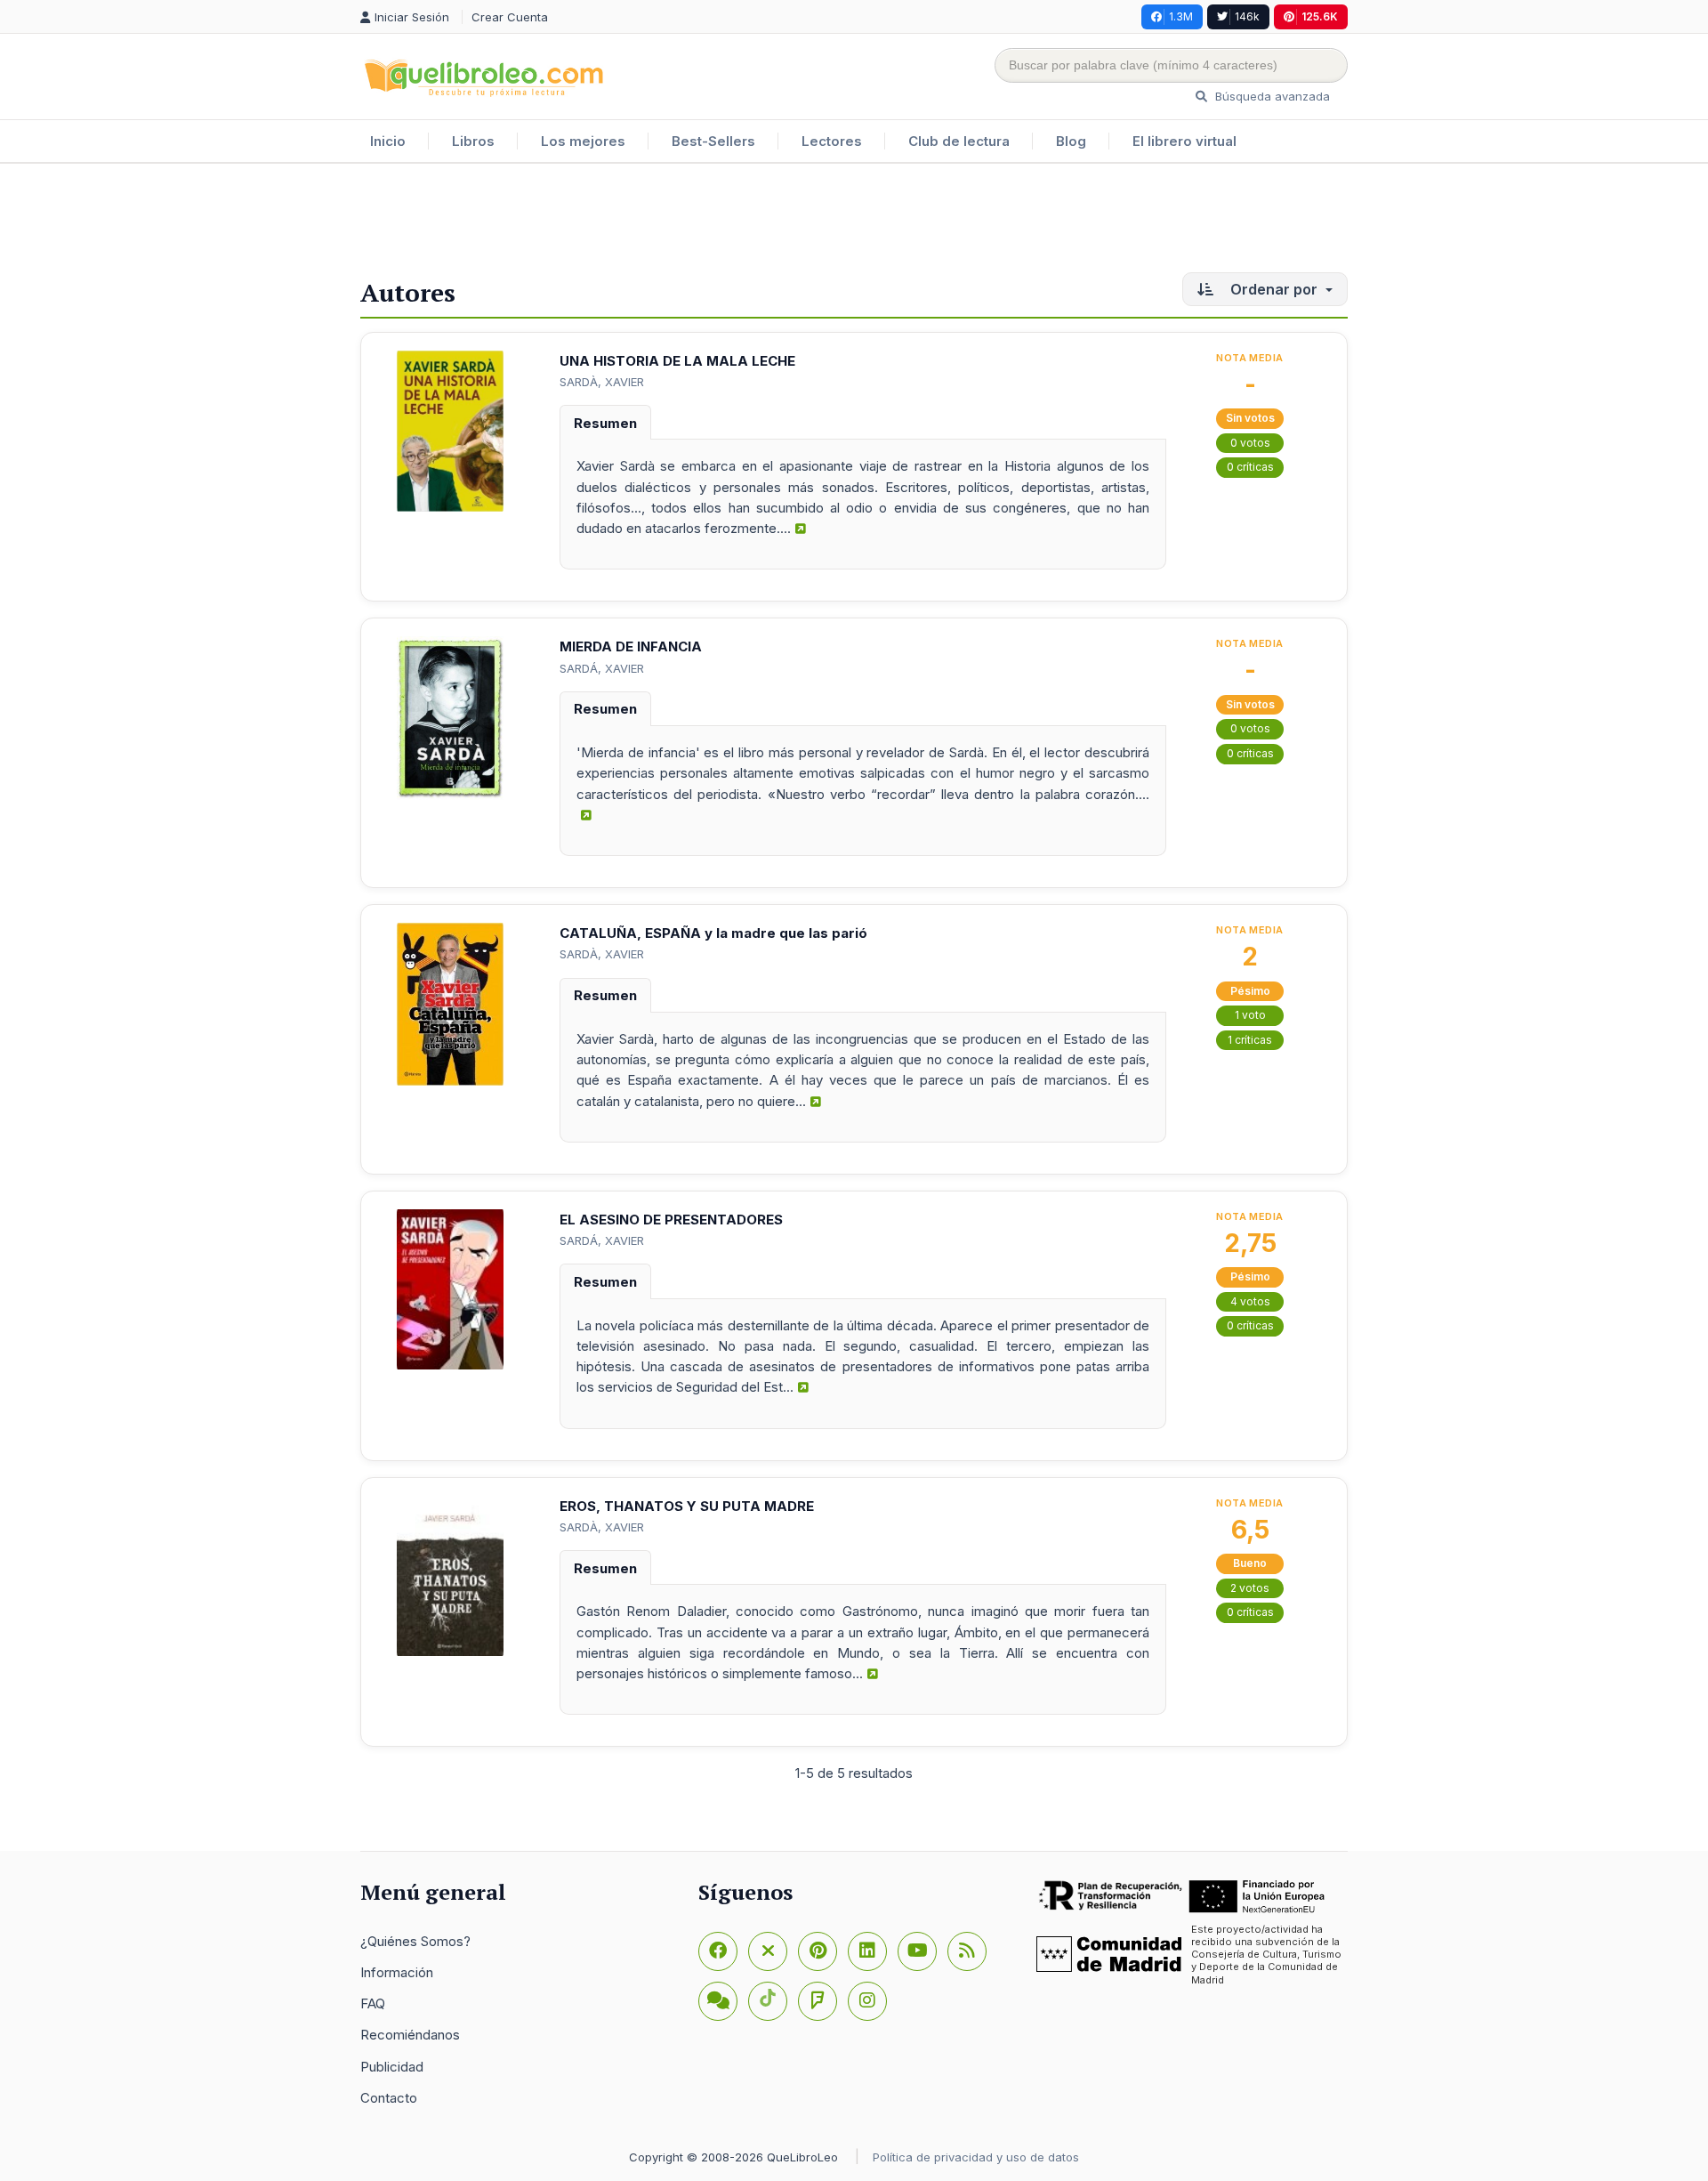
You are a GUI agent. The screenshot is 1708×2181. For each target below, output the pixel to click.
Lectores (832, 141)
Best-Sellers (713, 141)
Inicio (388, 141)
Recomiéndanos (410, 2035)
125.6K (1320, 16)
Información (397, 1972)
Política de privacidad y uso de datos (976, 2157)
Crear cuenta (510, 17)
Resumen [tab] (605, 423)
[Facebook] (718, 1951)
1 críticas (1250, 1040)
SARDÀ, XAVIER (602, 382)
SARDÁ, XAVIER (602, 668)
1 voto (1250, 1015)
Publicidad (392, 2067)
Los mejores (583, 141)
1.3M (1181, 16)
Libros (473, 141)
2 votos (1250, 1588)
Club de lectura (959, 141)
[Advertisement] (854, 222)
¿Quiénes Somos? (415, 1941)
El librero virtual (1184, 141)
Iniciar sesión (414, 17)
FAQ (373, 2003)
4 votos (1250, 1301)
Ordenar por (1274, 289)
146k (1247, 16)
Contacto (389, 2098)
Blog (1071, 141)
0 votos (1250, 443)
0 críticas (1250, 467)
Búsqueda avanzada (1271, 96)
